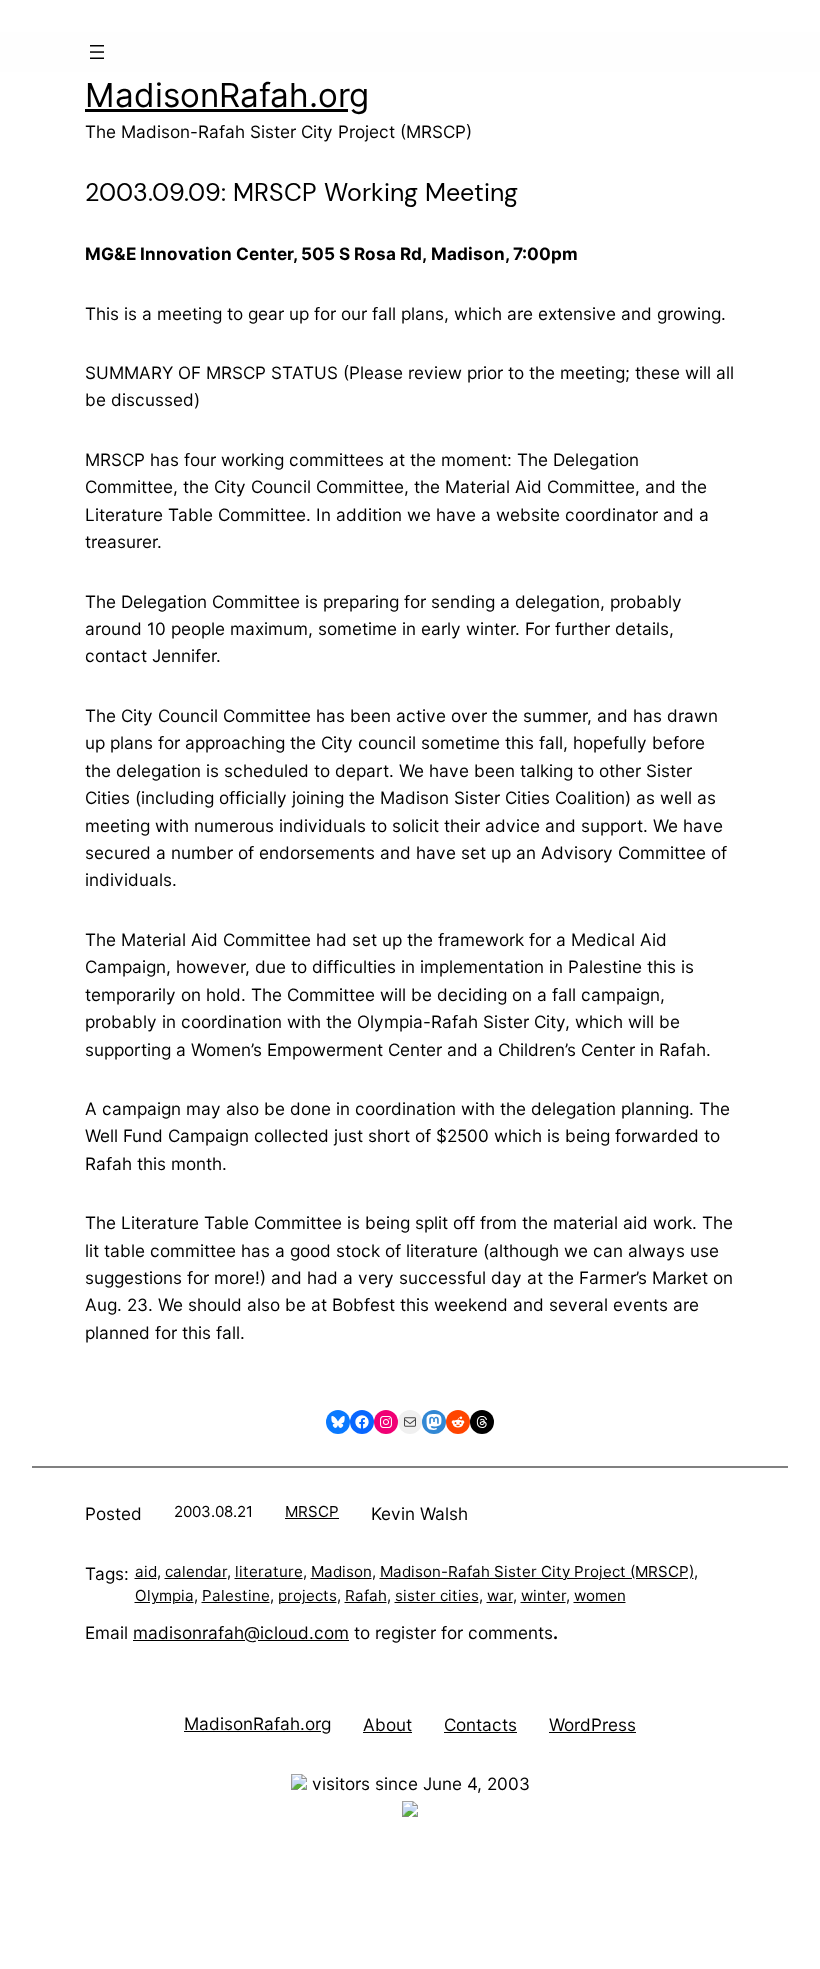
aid (146, 1571)
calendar (196, 1571)
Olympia (164, 1595)
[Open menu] (97, 52)
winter (543, 1595)
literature (269, 1571)
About (387, 1724)
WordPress (592, 1724)
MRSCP (312, 1511)
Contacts (480, 1724)
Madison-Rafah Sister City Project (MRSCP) (537, 1571)
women (600, 1595)
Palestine (236, 1595)
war (500, 1595)
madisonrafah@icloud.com (241, 1632)
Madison (341, 1571)
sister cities (437, 1595)
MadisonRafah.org (227, 95)
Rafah (366, 1595)
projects (307, 1595)
